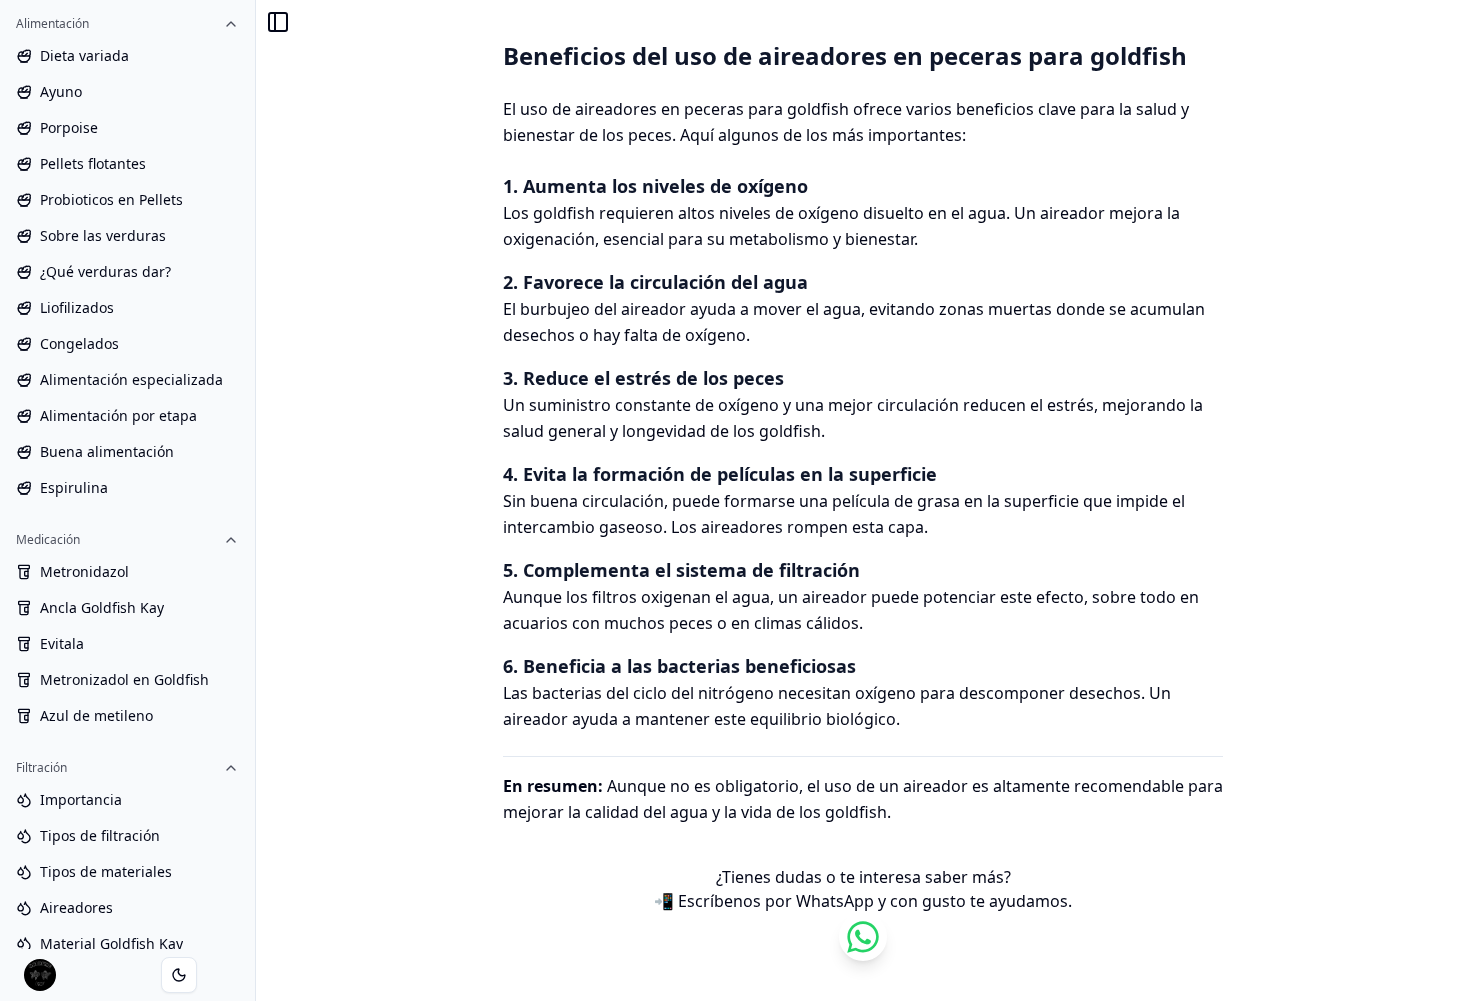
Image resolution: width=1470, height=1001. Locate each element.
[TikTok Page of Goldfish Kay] (863, 937)
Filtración (41, 767)
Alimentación (52, 23)
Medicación (48, 539)
